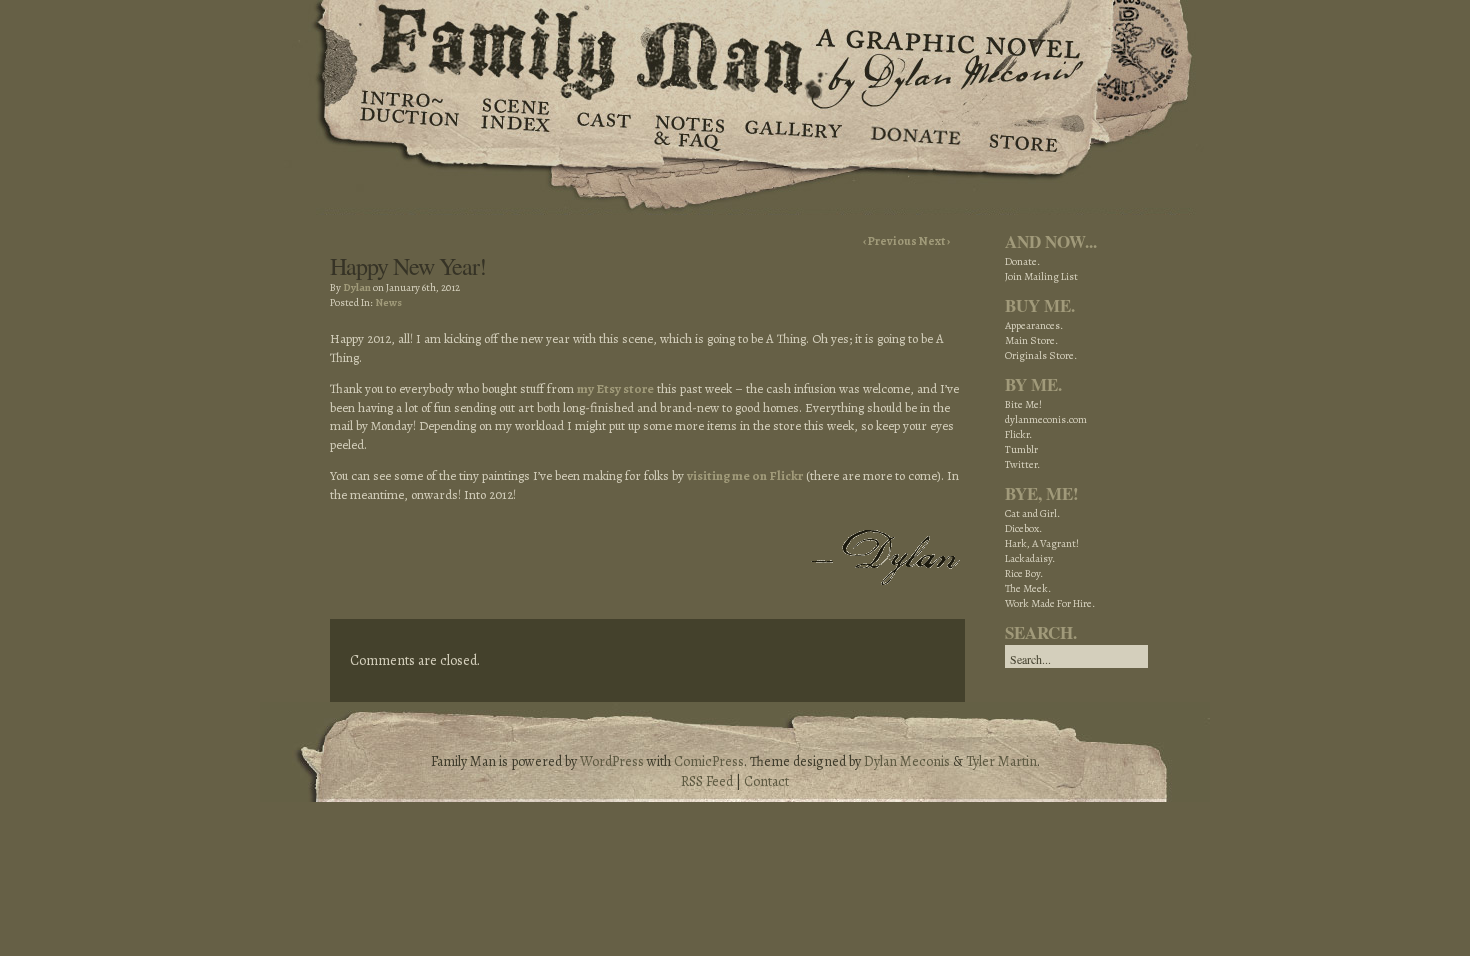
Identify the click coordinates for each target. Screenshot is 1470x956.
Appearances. (1034, 325)
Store (1022, 130)
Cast (602, 130)
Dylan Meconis (907, 761)
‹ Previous (891, 241)
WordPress (612, 761)
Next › (934, 241)
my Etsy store (615, 388)
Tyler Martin (1001, 761)
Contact (766, 781)
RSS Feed (707, 781)
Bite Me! (1023, 404)
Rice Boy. (1024, 573)
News (388, 302)
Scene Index (517, 130)
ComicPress (709, 761)
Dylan (357, 287)
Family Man (735, 47)
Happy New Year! (408, 266)
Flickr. (1018, 434)
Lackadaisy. (1030, 558)
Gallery (792, 130)
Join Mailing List (1041, 276)
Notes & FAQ (687, 130)
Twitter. (1022, 464)
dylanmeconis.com (1046, 419)
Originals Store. (1041, 355)
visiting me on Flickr (745, 475)
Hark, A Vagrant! (1042, 543)
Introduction (410, 115)
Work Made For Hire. (1050, 603)
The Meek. (1028, 588)
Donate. (1022, 261)
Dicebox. (1023, 528)
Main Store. (1031, 340)
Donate (912, 130)
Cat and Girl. (1032, 513)
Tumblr (1021, 449)
